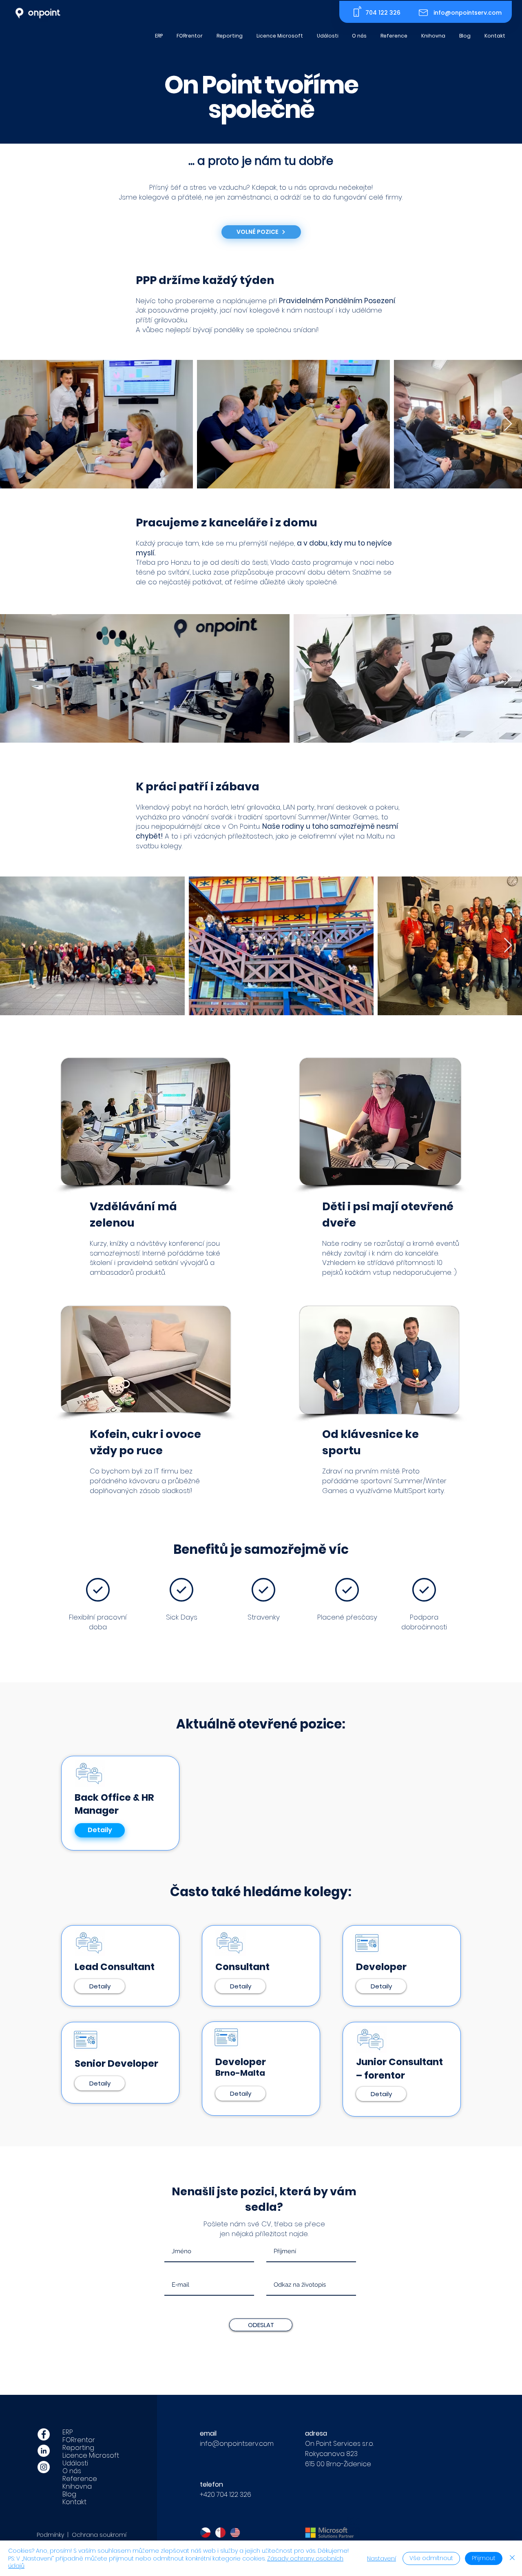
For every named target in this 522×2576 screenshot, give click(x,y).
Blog (69, 2494)
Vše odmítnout (431, 2558)
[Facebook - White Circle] (44, 2434)
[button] (433, 36)
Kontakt (74, 2502)
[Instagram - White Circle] (44, 2467)
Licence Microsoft (91, 2455)
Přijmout (484, 2558)
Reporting (78, 2448)
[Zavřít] (512, 2558)
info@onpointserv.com (468, 13)
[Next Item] (508, 424)
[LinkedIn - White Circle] (44, 2451)
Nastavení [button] (382, 2558)
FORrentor (79, 2440)
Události (75, 2463)
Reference (80, 2479)
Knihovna (77, 2486)
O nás (72, 2471)
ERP (67, 2432)
